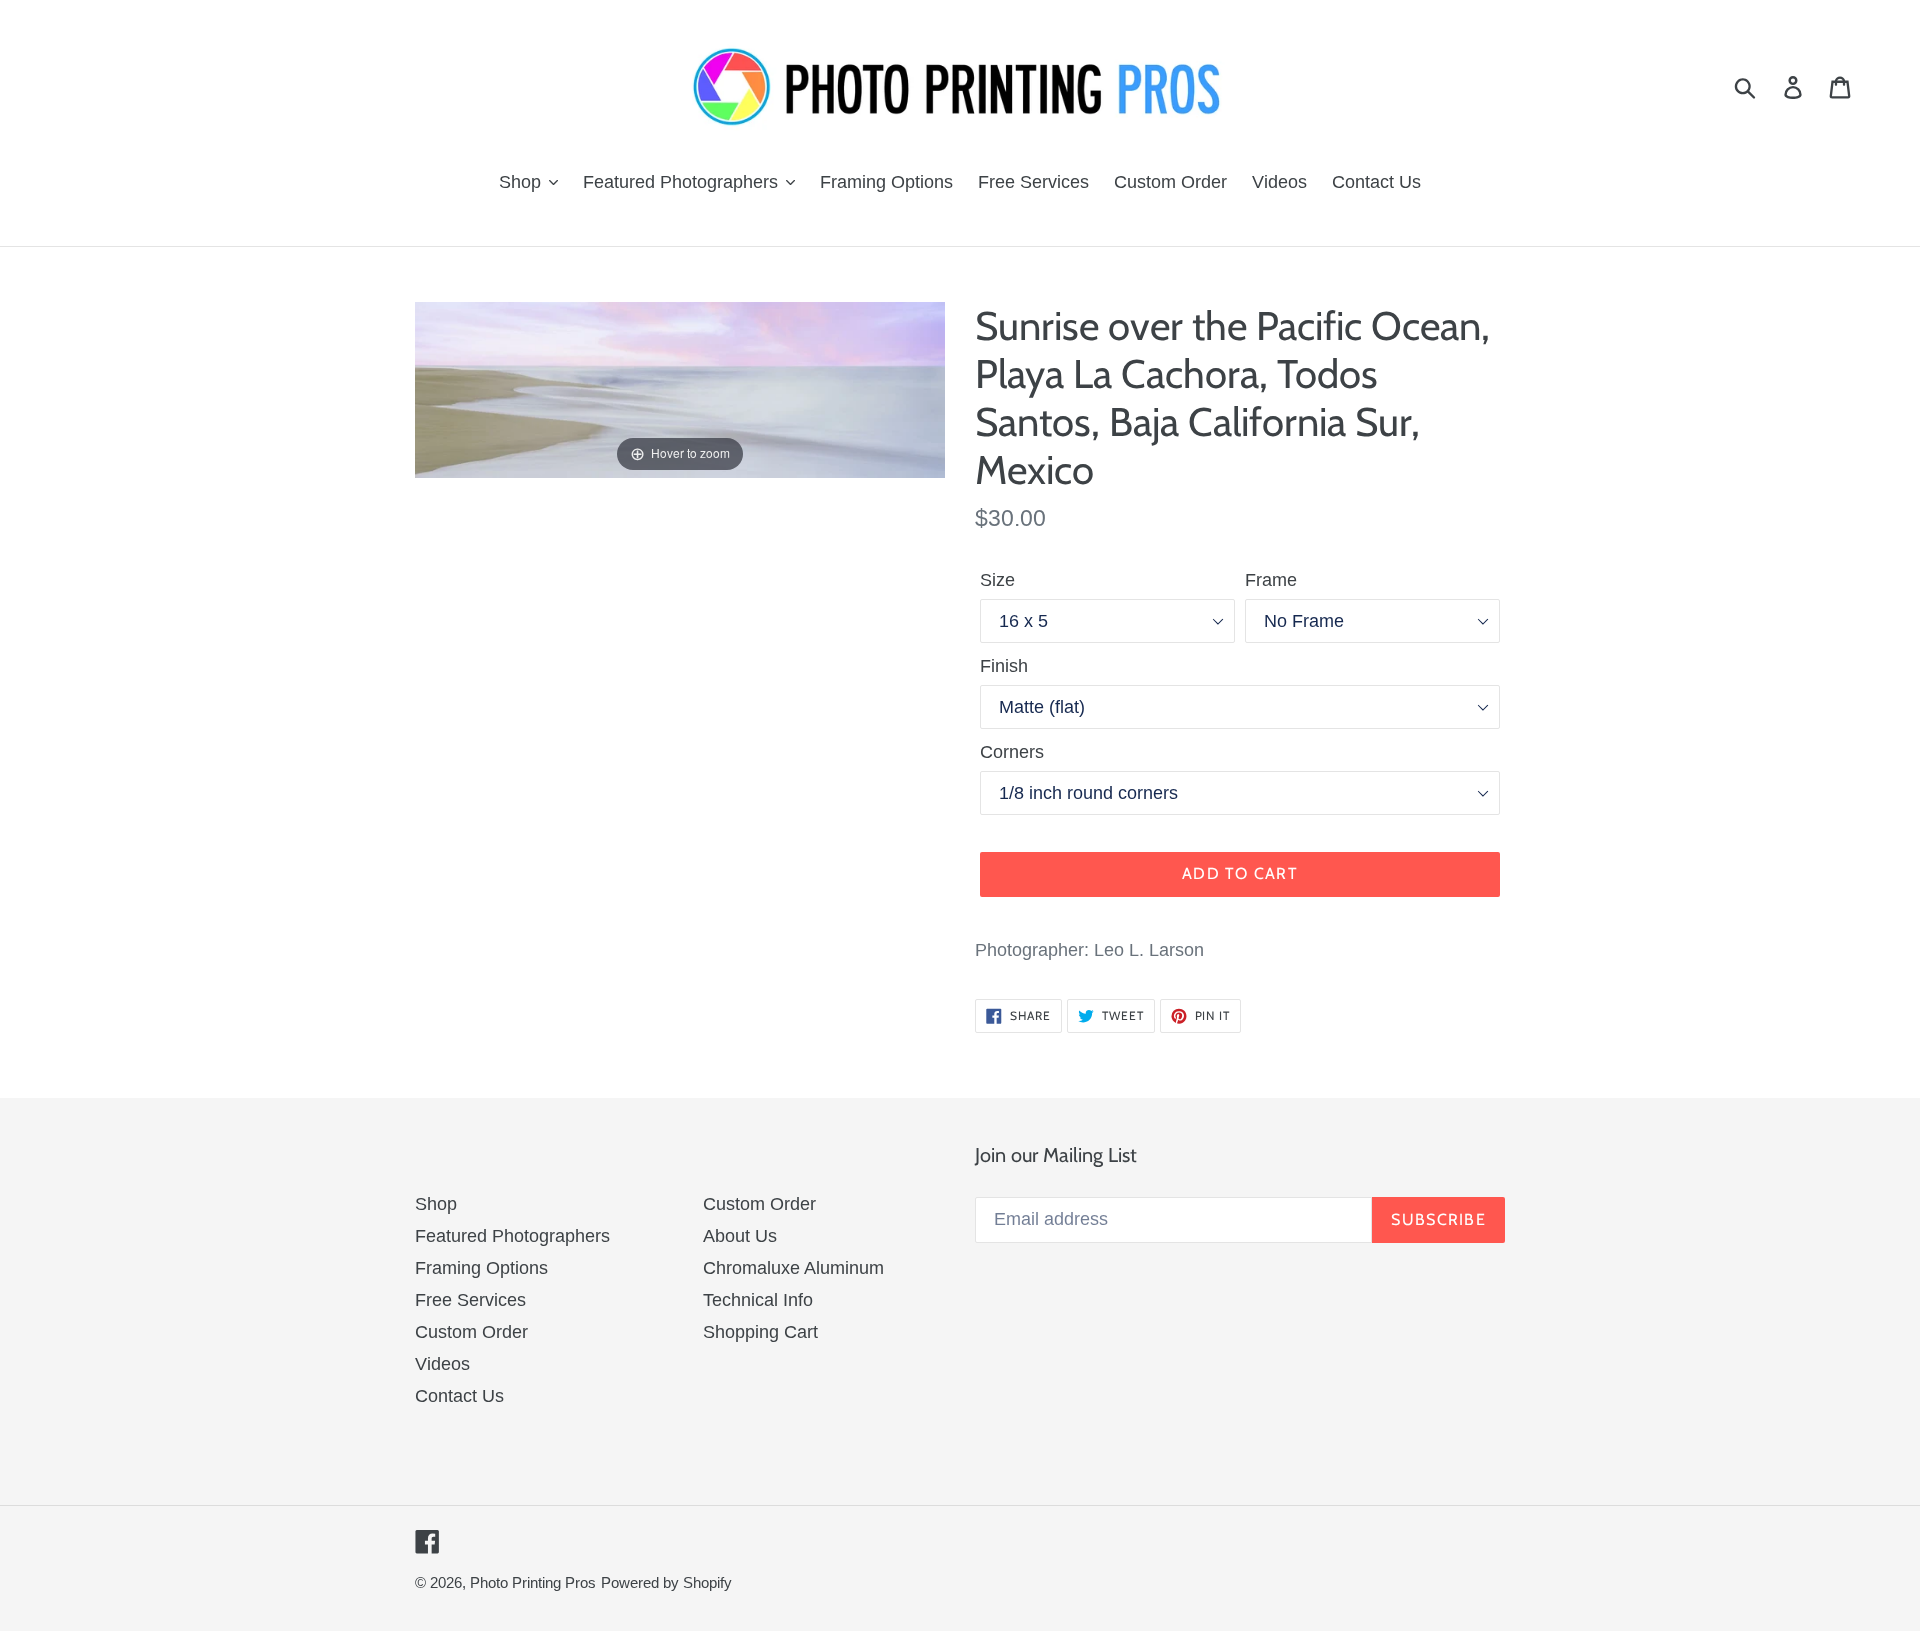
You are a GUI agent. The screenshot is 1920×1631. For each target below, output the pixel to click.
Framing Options (481, 1268)
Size (997, 580)
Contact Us (459, 1396)
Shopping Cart (760, 1332)
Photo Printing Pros (533, 1582)
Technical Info (758, 1300)
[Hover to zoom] (680, 389)
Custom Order (471, 1332)
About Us (740, 1236)
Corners (1012, 752)
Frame (1271, 580)
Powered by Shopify (666, 1582)
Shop (436, 1204)
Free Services (470, 1300)
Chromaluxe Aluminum (793, 1268)
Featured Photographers (512, 1236)
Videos (442, 1364)
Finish (1004, 666)
